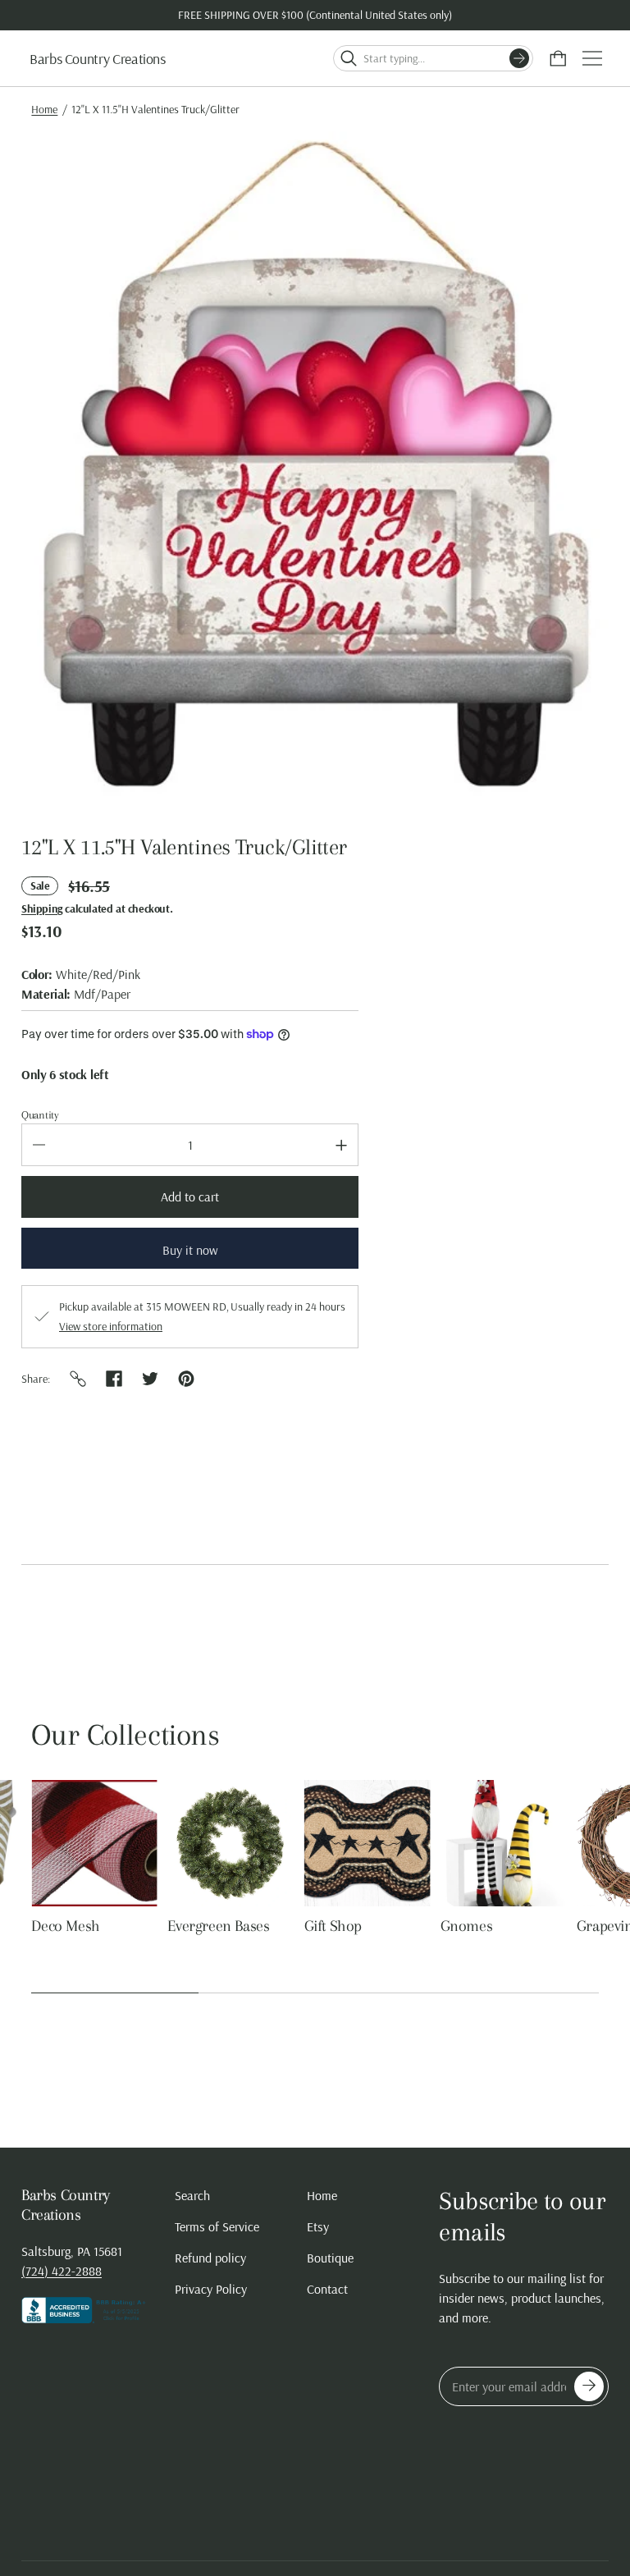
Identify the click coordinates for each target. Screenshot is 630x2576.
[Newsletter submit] (589, 2386)
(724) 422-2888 (62, 2271)
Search (192, 2195)
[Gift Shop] (94, 1843)
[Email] (78, 1379)
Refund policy (210, 2258)
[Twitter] (150, 1379)
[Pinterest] (186, 1379)
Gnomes (194, 1926)
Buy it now (190, 1250)
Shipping (42, 908)
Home (44, 109)
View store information (111, 1326)
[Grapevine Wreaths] (367, 1843)
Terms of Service (217, 2226)
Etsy (318, 2226)
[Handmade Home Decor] (504, 1843)
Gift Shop (60, 1926)
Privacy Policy (211, 2289)
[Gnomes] (231, 1843)
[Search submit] (519, 58)
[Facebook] (114, 1379)
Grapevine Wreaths (365, 1926)
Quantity (40, 1115)
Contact (327, 2289)
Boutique (330, 2258)
